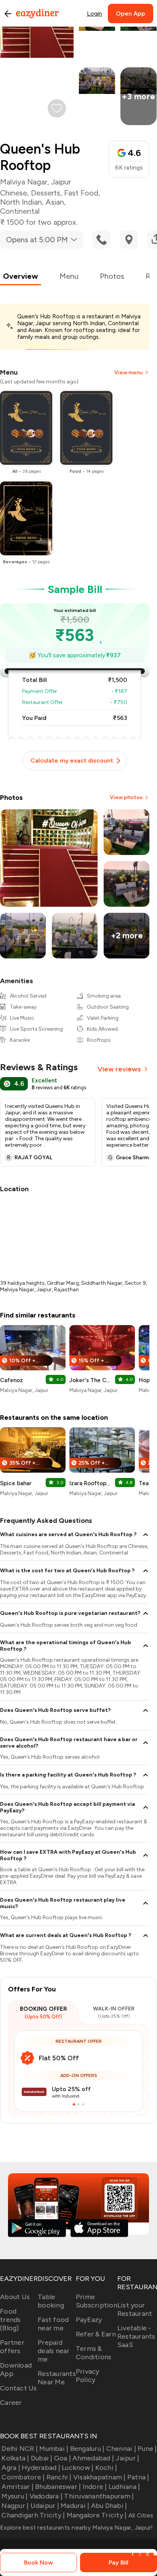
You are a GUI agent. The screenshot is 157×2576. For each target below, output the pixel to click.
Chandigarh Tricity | (33, 2515)
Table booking (51, 2301)
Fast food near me (53, 2324)
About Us (15, 2297)
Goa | (62, 2458)
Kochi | (106, 2468)
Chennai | (121, 2449)
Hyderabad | (41, 2468)
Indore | (95, 2487)
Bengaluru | (87, 2449)
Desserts (46, 193)
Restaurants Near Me (57, 2378)
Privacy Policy (88, 2376)
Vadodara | (46, 2496)
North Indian (21, 202)
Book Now (38, 2562)
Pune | (147, 2449)
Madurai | (75, 2506)
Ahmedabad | (93, 2458)
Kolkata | (15, 2458)
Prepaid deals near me (54, 2351)
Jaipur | (127, 2458)
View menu (128, 373)
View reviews (119, 1069)
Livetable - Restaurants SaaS (136, 2336)
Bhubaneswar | (58, 2487)
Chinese (14, 193)
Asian (55, 202)
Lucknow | (78, 2468)
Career (11, 2403)
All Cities (140, 2515)
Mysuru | (14, 2496)
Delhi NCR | (20, 2449)
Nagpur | (15, 2506)
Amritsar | (18, 2487)
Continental (20, 211)
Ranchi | (59, 2477)
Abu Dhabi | (109, 2506)
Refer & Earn (96, 2334)
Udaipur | (45, 2506)
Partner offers (12, 2347)
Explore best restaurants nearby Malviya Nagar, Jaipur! (77, 2528)
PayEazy (89, 2320)
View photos (126, 797)
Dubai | (42, 2458)
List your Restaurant (135, 2309)
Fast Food (81, 193)
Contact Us (18, 2388)
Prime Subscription (97, 2301)
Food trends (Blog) (10, 2320)
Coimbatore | (23, 2477)
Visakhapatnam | (99, 2477)
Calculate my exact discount (72, 760)
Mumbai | (54, 2449)
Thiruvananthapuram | (99, 2496)
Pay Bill (119, 2562)
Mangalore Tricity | (97, 2515)
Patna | (138, 2477)
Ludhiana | (124, 2487)
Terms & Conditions (94, 2353)
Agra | (11, 2468)
